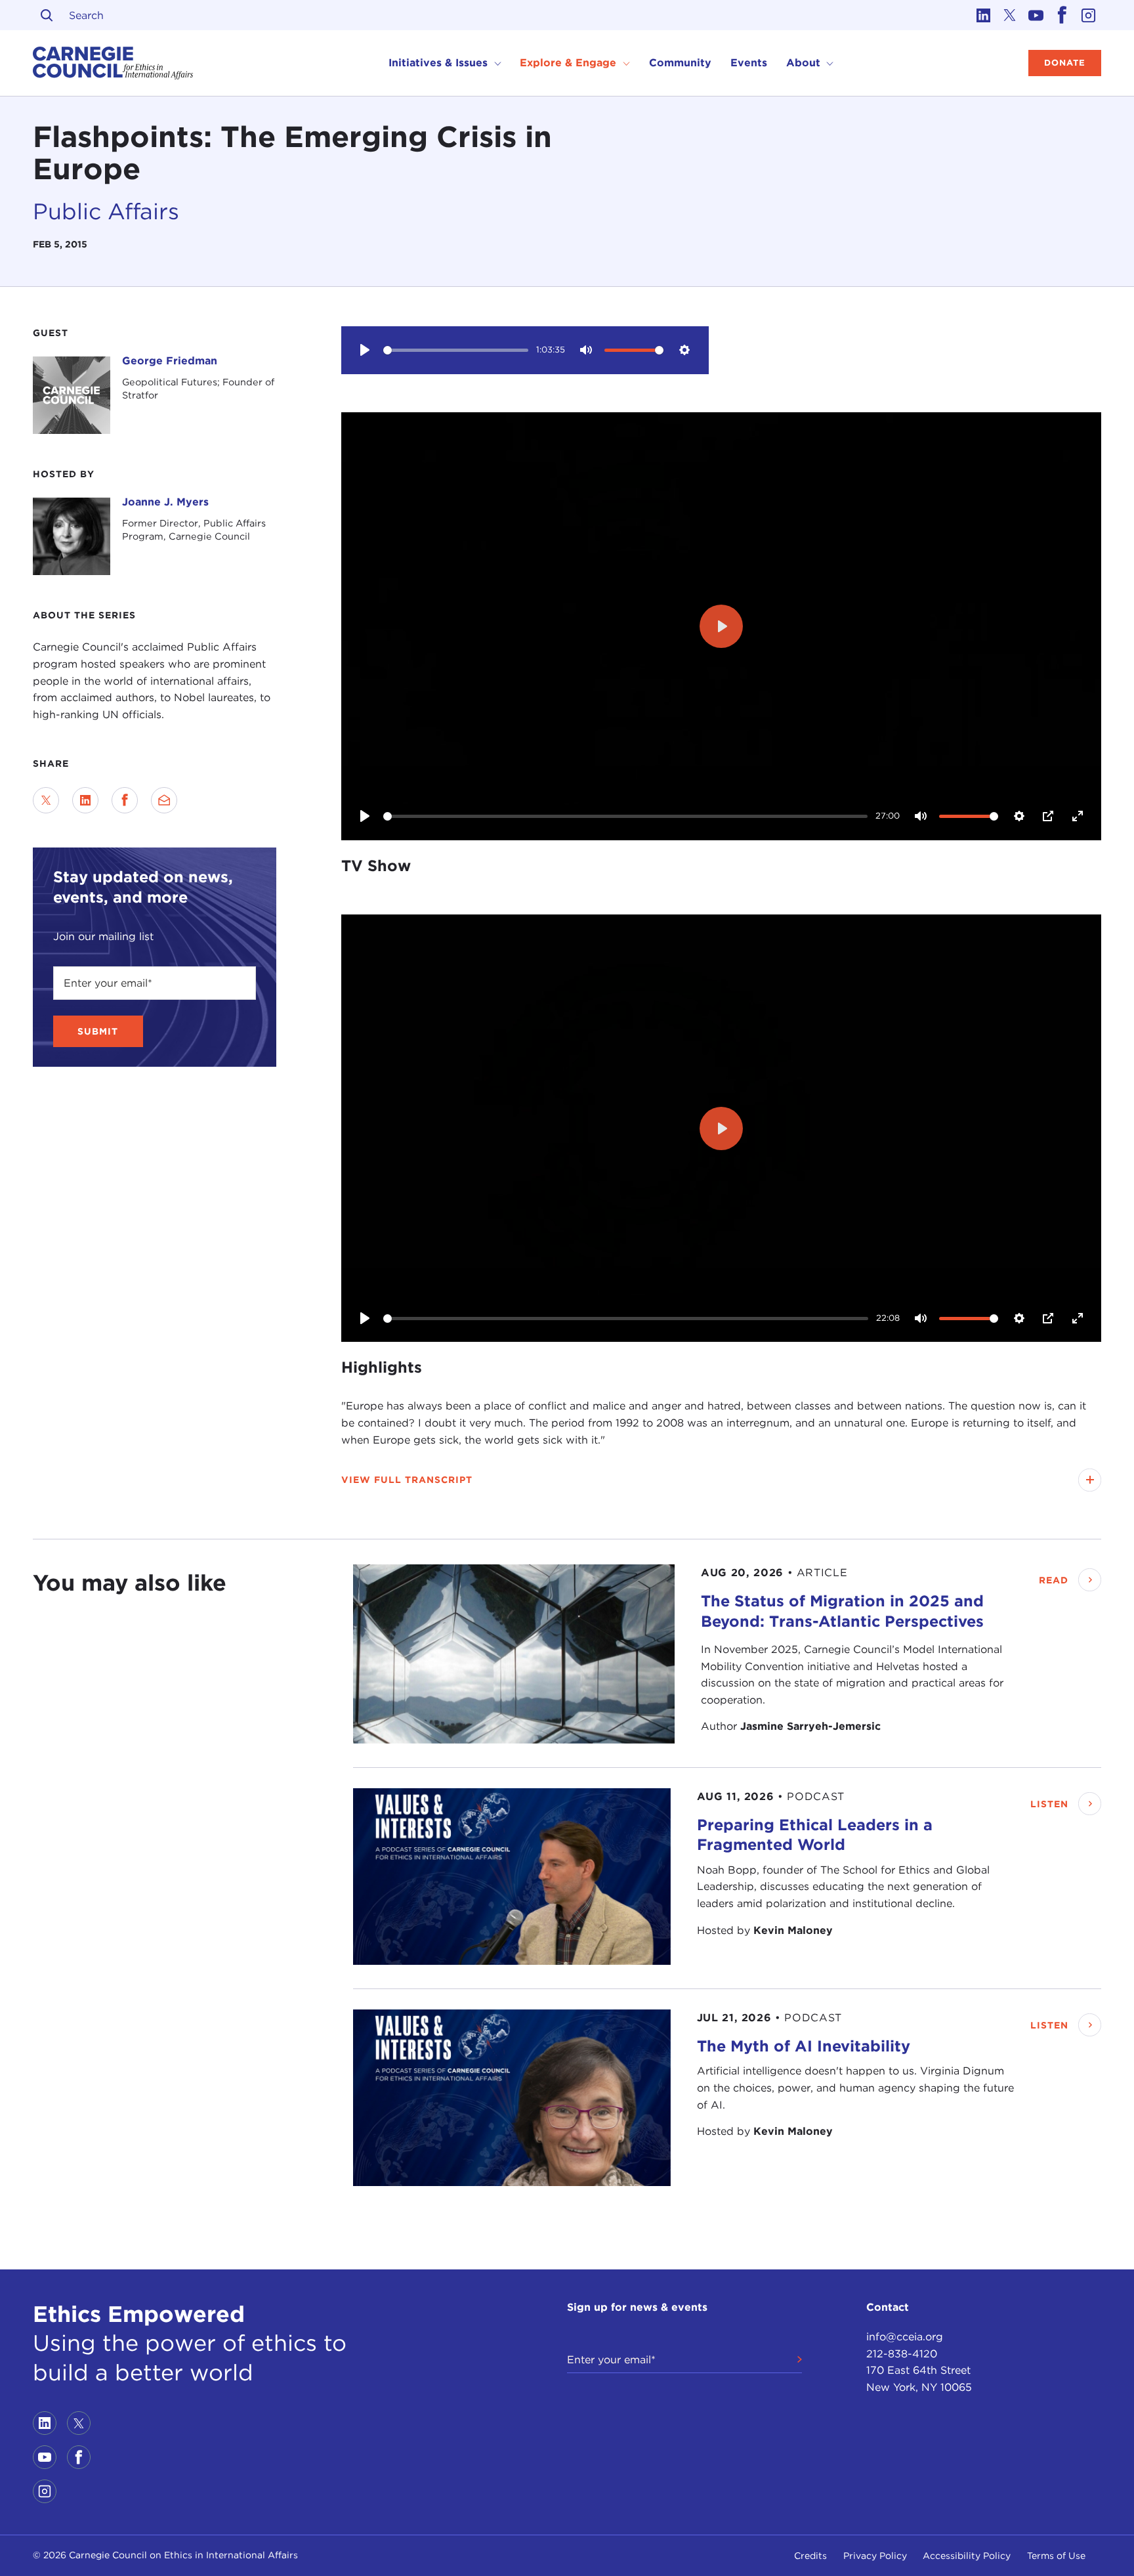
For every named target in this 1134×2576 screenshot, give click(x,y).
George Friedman (170, 361)
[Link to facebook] (1062, 15)
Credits (810, 2556)
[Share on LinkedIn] (85, 800)
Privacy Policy (875, 2556)
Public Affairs (106, 211)
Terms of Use (1056, 2556)
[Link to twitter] (1009, 15)
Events (749, 63)
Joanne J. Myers (165, 502)
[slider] (456, 350)
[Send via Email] (164, 800)
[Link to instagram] (1088, 15)
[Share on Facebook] (125, 800)
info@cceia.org (905, 2337)
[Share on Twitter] (46, 800)
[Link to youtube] (1036, 15)
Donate (1065, 63)
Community (680, 63)
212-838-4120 (902, 2354)
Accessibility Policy (967, 2556)
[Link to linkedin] (983, 15)
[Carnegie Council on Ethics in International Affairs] (113, 63)
